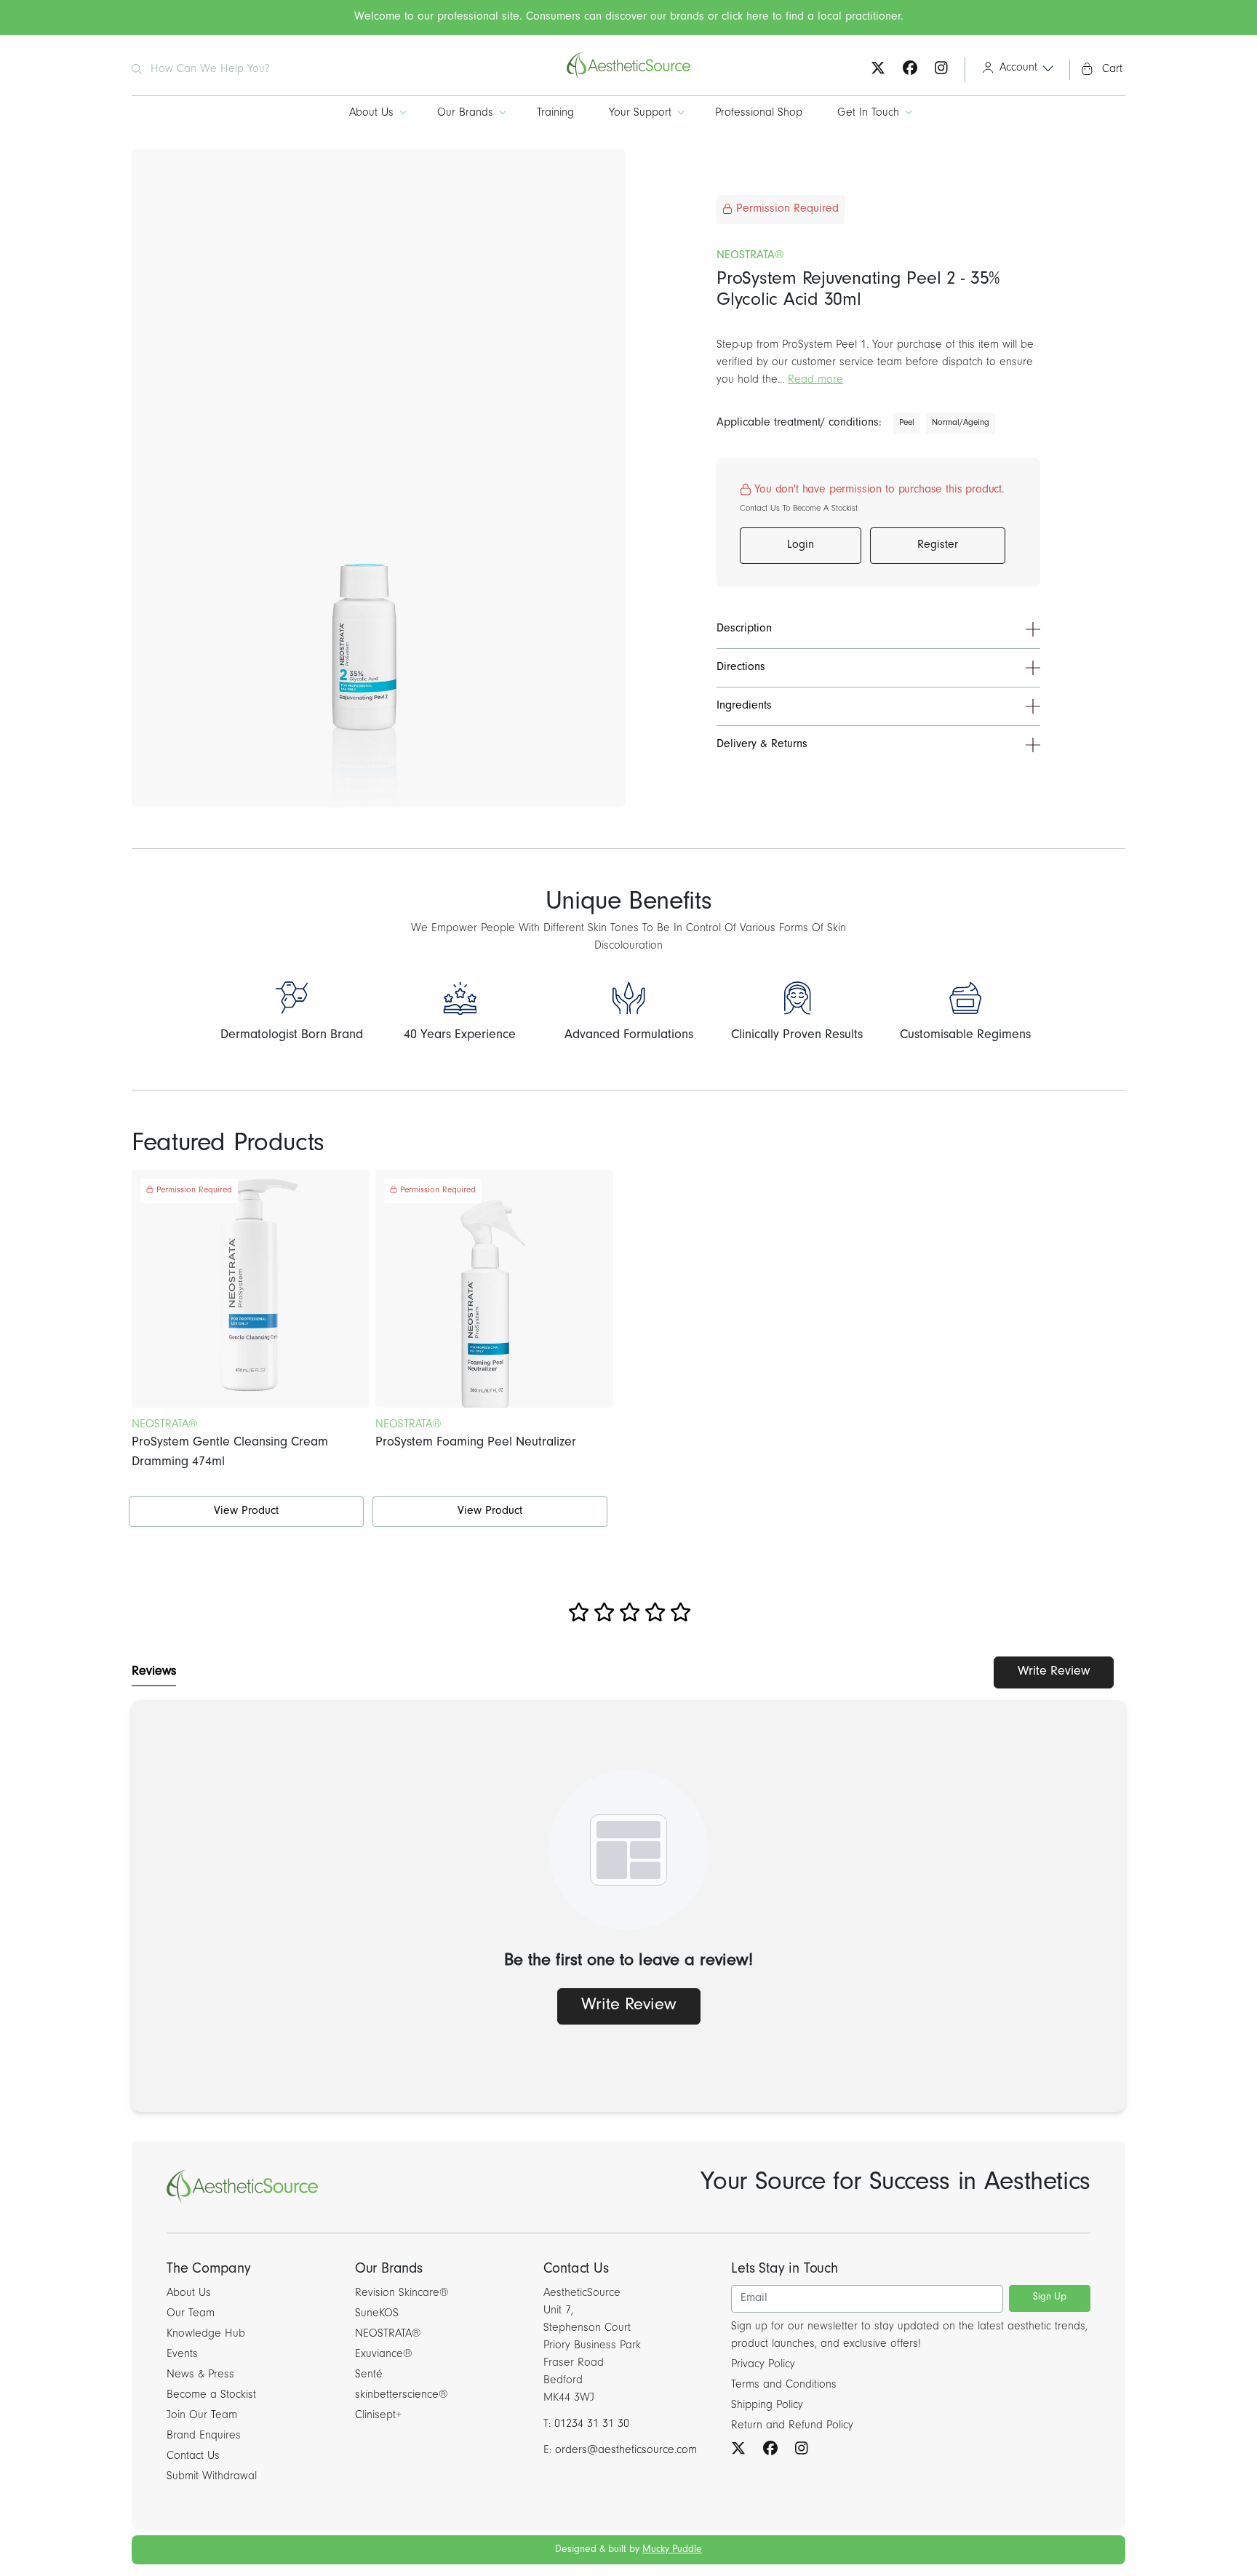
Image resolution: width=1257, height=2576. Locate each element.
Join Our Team (202, 2416)
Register (938, 546)
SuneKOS (377, 2314)
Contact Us (193, 2457)
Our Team (191, 2314)
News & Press (200, 2375)
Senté (369, 2375)
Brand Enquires (204, 2436)
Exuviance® (384, 2355)
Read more (815, 380)
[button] (1013, 70)
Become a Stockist (211, 2396)
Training (555, 113)
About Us (371, 113)
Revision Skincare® (402, 2294)
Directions (741, 668)
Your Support (640, 113)
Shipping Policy (767, 2406)
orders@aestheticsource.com (626, 2451)
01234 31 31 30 (592, 2425)
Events (182, 2355)
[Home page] (628, 78)
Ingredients (744, 706)
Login (801, 546)
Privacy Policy (763, 2365)
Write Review (1054, 1672)
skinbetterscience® (402, 2396)
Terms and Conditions (784, 2385)
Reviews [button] (154, 1672)
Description (744, 629)
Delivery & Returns (762, 745)
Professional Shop (759, 113)
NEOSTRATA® (388, 2334)
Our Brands (465, 113)
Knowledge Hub (206, 2334)
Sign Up (1050, 2298)
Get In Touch (868, 113)
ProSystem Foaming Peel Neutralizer (476, 1443)
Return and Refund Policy (792, 2426)
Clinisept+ (378, 2416)
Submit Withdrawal (212, 2477)
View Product (246, 1512)
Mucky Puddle (672, 2551)
